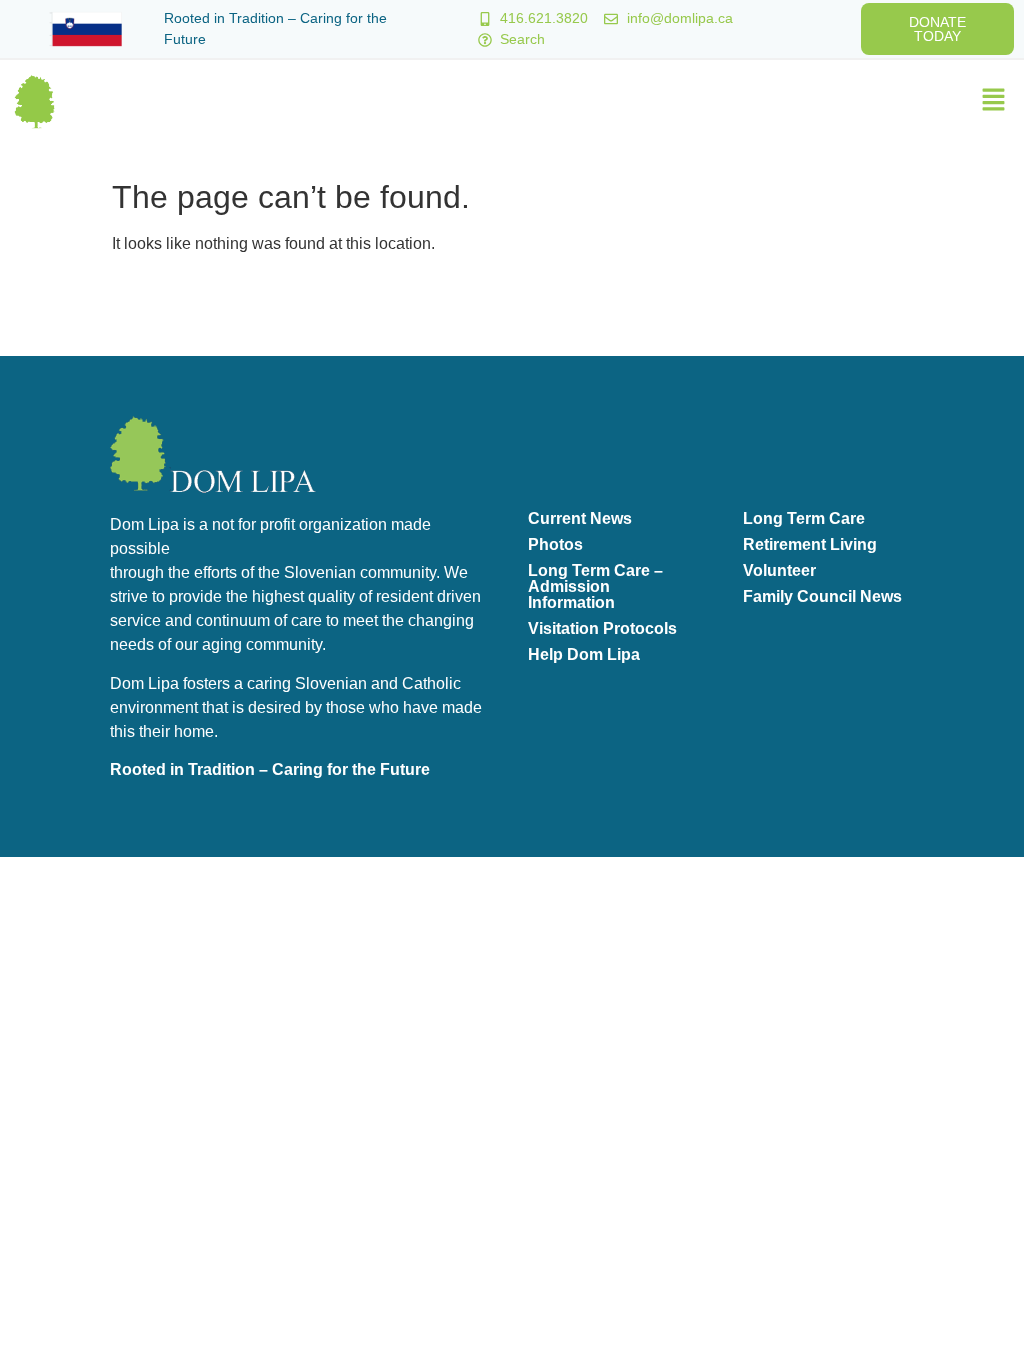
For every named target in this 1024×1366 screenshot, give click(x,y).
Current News (580, 518)
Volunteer (779, 570)
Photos (555, 544)
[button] (994, 101)
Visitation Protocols (602, 628)
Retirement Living (810, 544)
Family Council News (822, 596)
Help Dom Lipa (584, 654)
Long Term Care (804, 518)
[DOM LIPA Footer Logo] (213, 454)
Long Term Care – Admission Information (595, 586)
